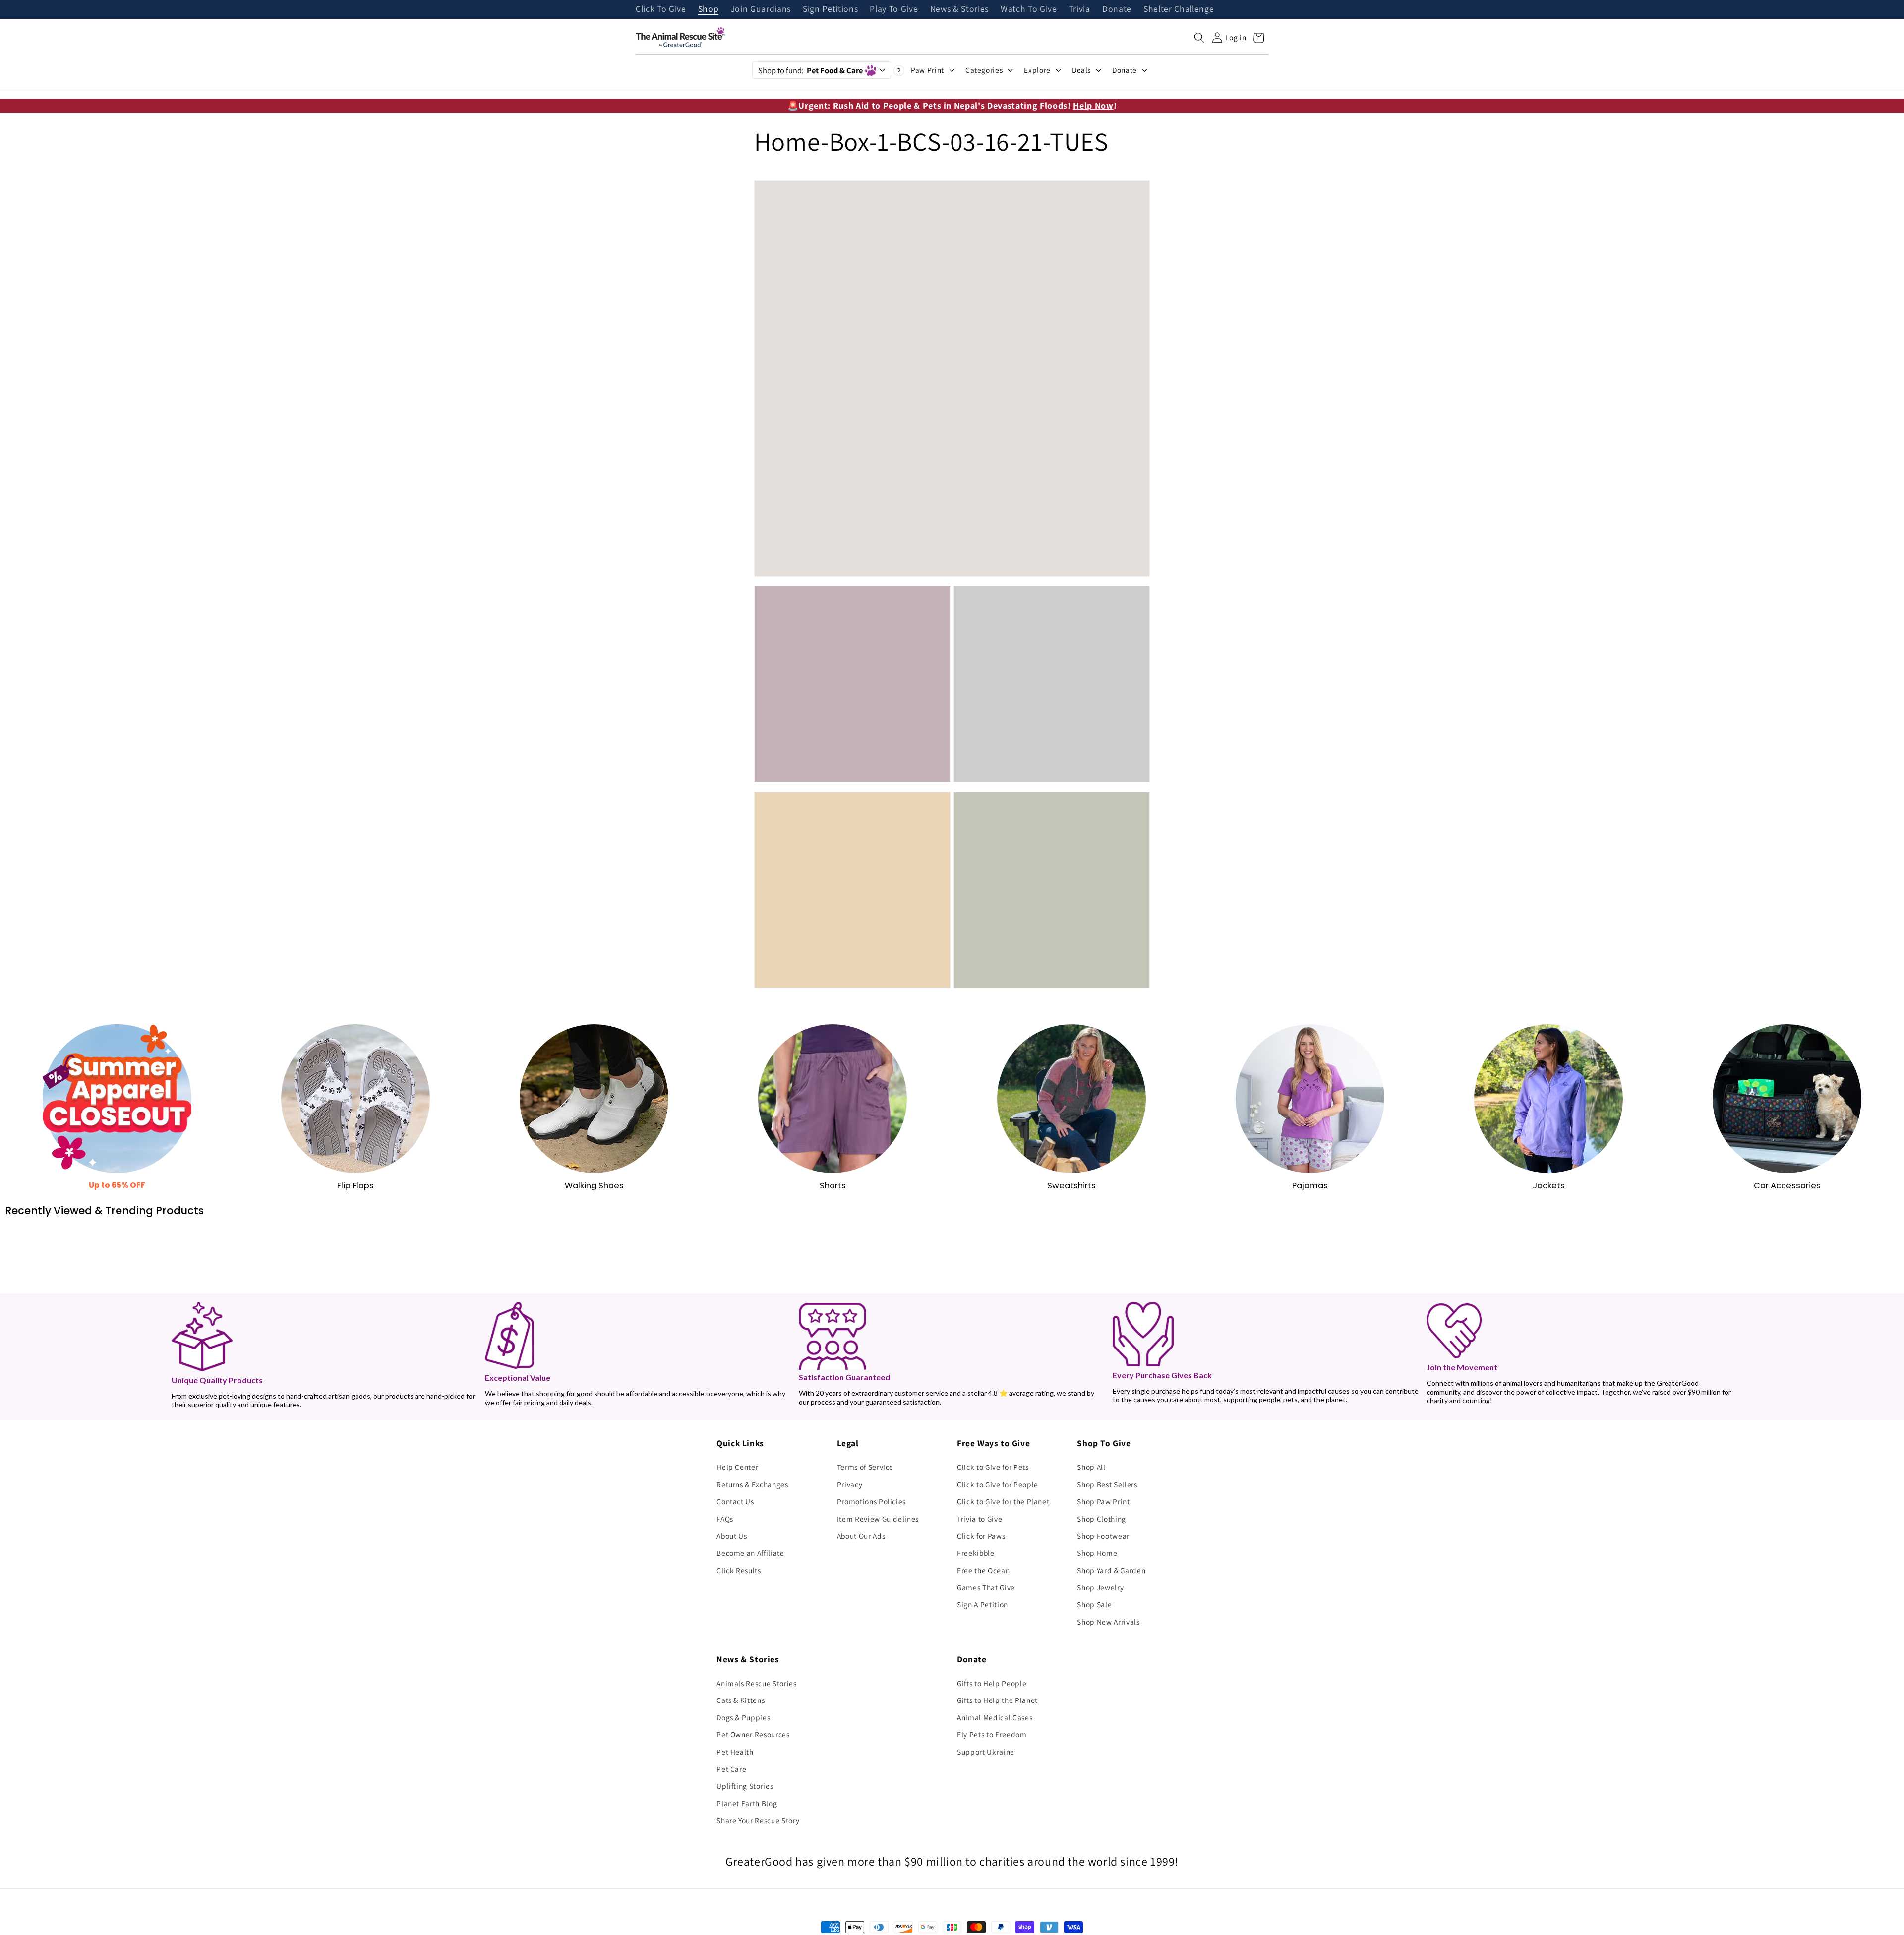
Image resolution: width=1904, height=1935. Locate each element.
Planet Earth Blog (747, 1803)
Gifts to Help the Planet (997, 1700)
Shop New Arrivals (1108, 1622)
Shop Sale (1094, 1604)
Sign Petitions (830, 9)
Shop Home (1097, 1553)
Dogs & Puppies (743, 1717)
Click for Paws (981, 1536)
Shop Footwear (1103, 1536)
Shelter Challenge (1179, 9)
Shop (709, 9)
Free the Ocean (983, 1570)
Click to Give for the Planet (1003, 1501)
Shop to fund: (810, 70)
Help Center (737, 1467)
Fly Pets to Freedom (992, 1734)
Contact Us (735, 1501)
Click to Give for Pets (993, 1467)
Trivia (1080, 9)
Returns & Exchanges (752, 1484)
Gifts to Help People (992, 1683)
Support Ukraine (986, 1752)
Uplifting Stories (745, 1786)
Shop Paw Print (1103, 1501)
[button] (1199, 38)
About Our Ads (861, 1536)
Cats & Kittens (741, 1700)
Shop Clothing (1101, 1519)
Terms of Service (865, 1467)
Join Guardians (761, 9)
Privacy (850, 1484)
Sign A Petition (982, 1604)
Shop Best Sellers (1107, 1484)
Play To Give (894, 9)
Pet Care (731, 1769)
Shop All (1091, 1467)
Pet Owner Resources (753, 1734)
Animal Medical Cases (995, 1717)
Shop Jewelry (1100, 1587)
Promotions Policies (872, 1501)
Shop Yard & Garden (1111, 1570)
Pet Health (735, 1752)
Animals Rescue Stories (757, 1683)
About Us (732, 1536)
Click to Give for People (998, 1484)
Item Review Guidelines (878, 1519)
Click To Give (661, 9)
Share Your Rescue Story (758, 1820)
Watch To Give (1029, 9)
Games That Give (986, 1587)
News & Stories (959, 9)
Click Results (739, 1570)
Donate (1117, 9)
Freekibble (976, 1553)
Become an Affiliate (750, 1553)
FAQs (725, 1519)
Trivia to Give (980, 1519)
